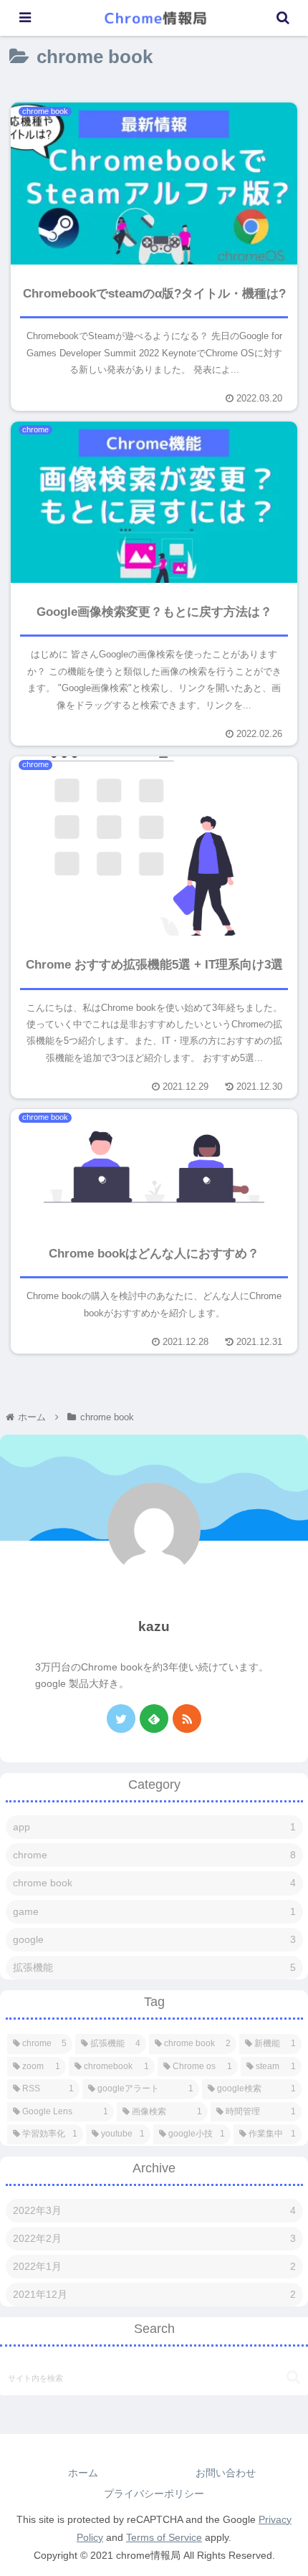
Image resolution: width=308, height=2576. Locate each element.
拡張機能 (154, 1967)
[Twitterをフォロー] (121, 1719)
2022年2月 (154, 2238)
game (154, 1911)
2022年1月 (154, 2266)
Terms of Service (164, 2537)
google (154, 1939)
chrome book (154, 1883)
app (154, 1827)
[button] (293, 2377)
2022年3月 (154, 2210)
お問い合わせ (226, 2473)
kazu (154, 1626)
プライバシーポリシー (154, 2494)
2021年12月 (154, 2294)
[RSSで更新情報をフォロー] (187, 1719)
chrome (154, 1855)
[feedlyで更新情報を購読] (154, 1719)
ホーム (83, 2473)
